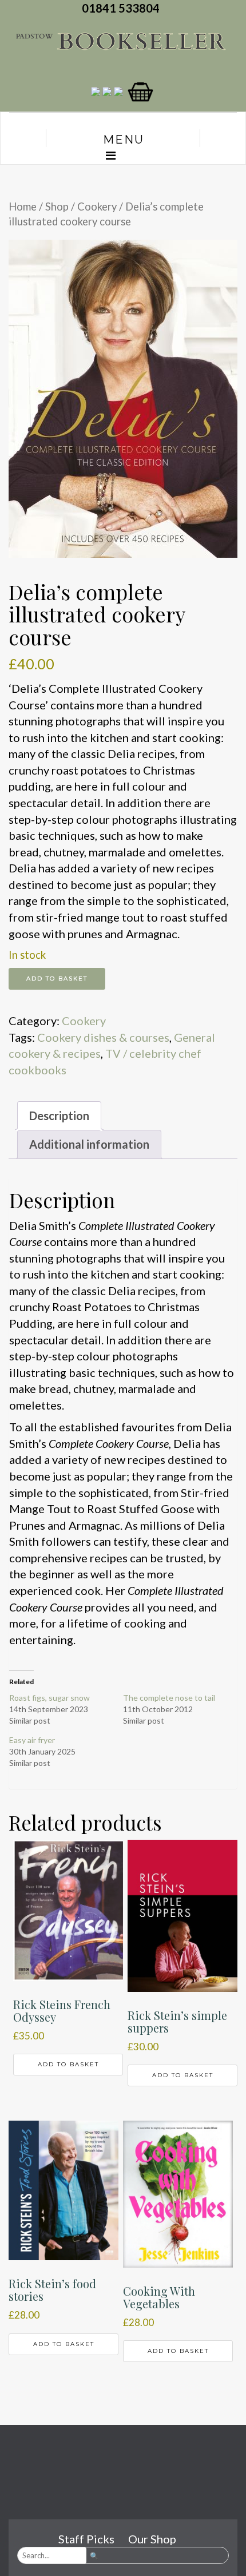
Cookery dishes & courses (103, 1037)
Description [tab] (59, 1116)
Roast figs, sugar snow (49, 1698)
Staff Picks (86, 2539)
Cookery (97, 207)
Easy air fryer (32, 1740)
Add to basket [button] (68, 2064)
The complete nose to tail (169, 1698)
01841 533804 (123, 8)
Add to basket (57, 979)
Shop (57, 207)
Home (23, 207)
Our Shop (152, 2539)
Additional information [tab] (89, 1144)
